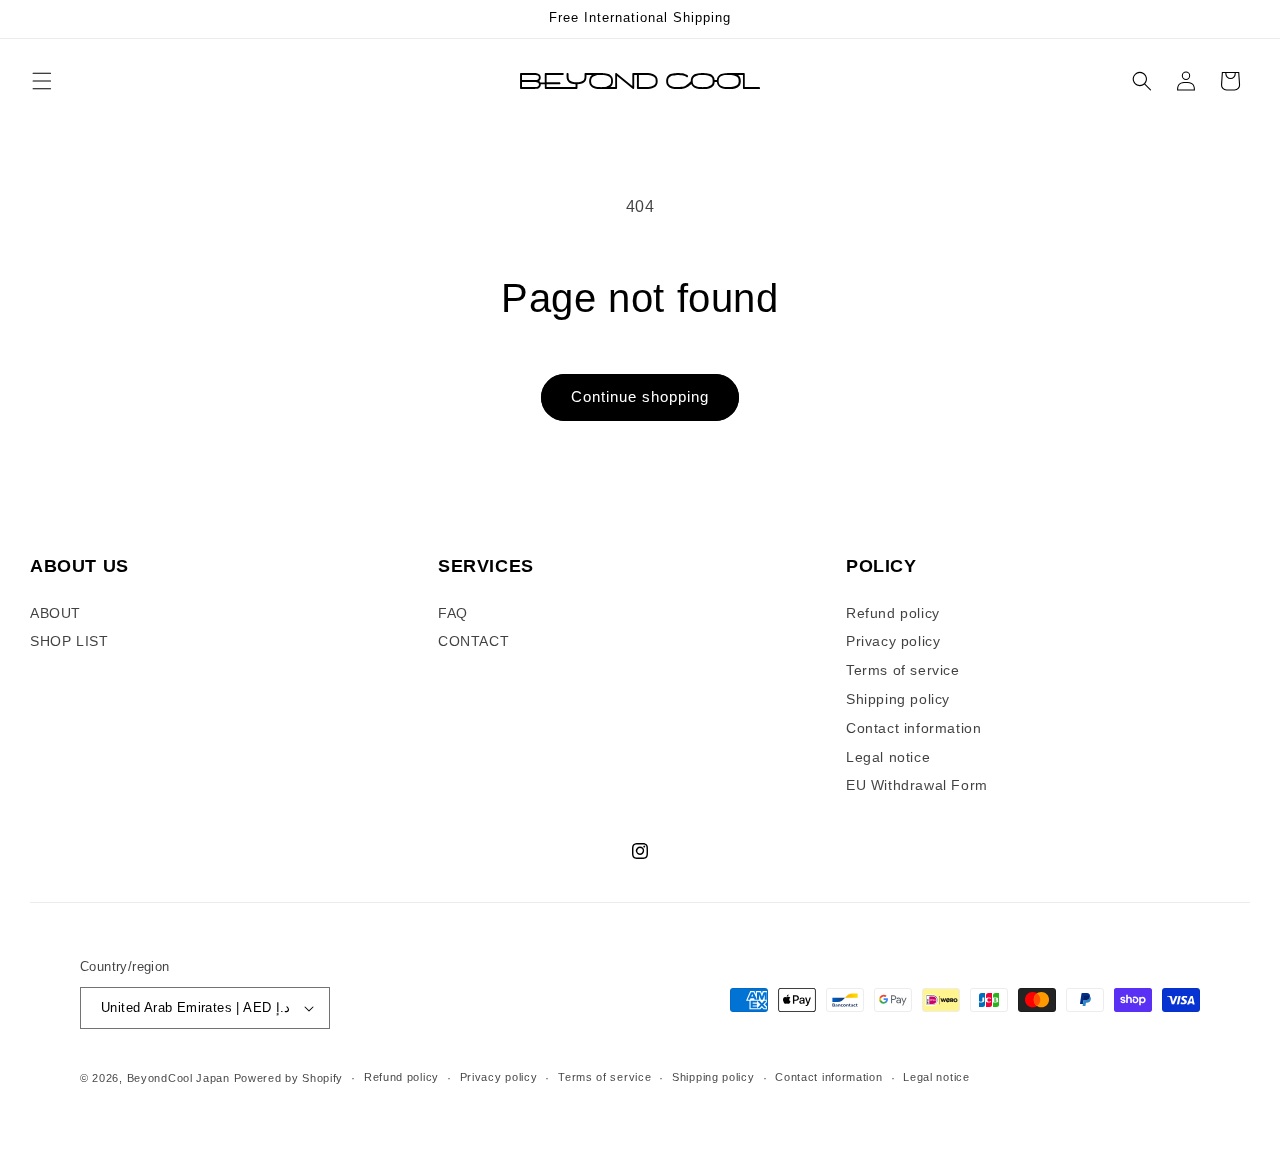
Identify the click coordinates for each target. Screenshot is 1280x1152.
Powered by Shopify (289, 1078)
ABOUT (55, 613)
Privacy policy (893, 641)
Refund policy (893, 613)
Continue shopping (640, 396)
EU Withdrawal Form (917, 785)
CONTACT (473, 641)
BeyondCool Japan (178, 1078)
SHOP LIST (69, 641)
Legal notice (888, 757)
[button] (42, 81)
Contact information (913, 728)
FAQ (453, 613)
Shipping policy (898, 699)
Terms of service (903, 670)
